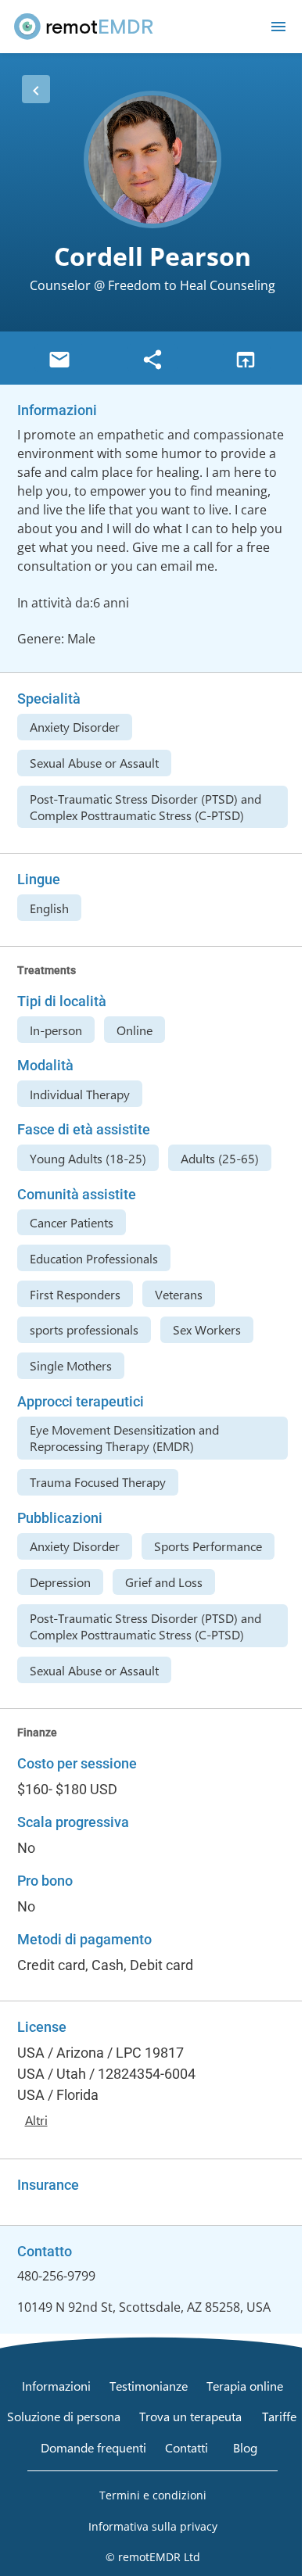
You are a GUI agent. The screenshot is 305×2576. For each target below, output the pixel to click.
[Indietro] (36, 89)
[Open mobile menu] (278, 27)
